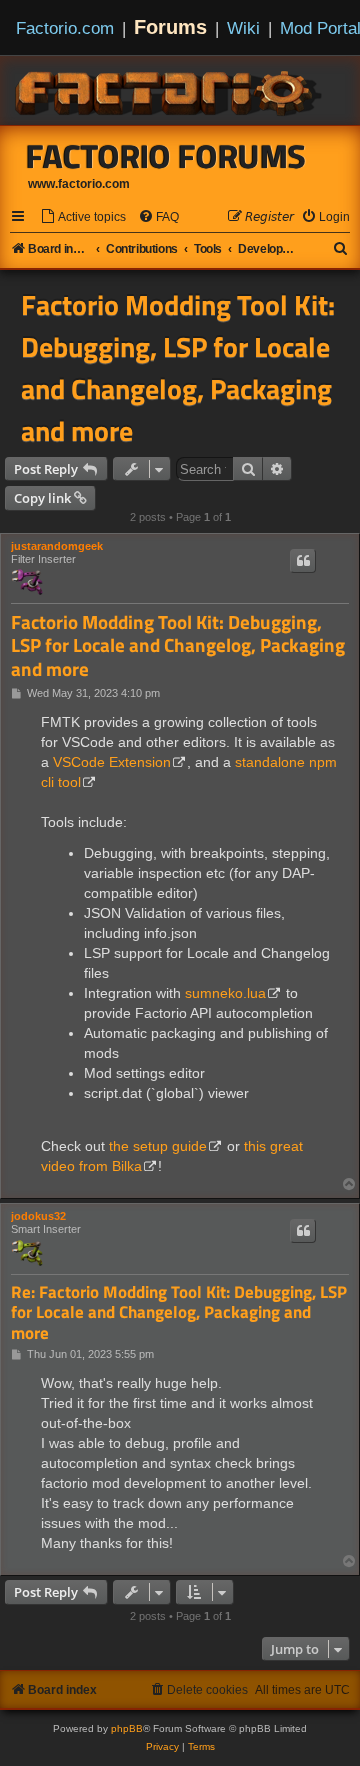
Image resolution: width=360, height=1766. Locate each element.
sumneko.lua (225, 993)
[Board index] (170, 90)
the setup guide (158, 1146)
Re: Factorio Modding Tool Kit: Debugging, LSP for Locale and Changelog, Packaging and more (179, 1313)
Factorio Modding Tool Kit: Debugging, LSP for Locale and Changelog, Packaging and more (178, 368)
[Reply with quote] (303, 561)
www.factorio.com (79, 184)
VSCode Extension (112, 762)
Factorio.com (65, 28)
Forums (170, 27)
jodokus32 (38, 1216)
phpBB (127, 1728)
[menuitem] (83, 217)
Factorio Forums (166, 156)
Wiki (243, 28)
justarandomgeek (57, 546)
